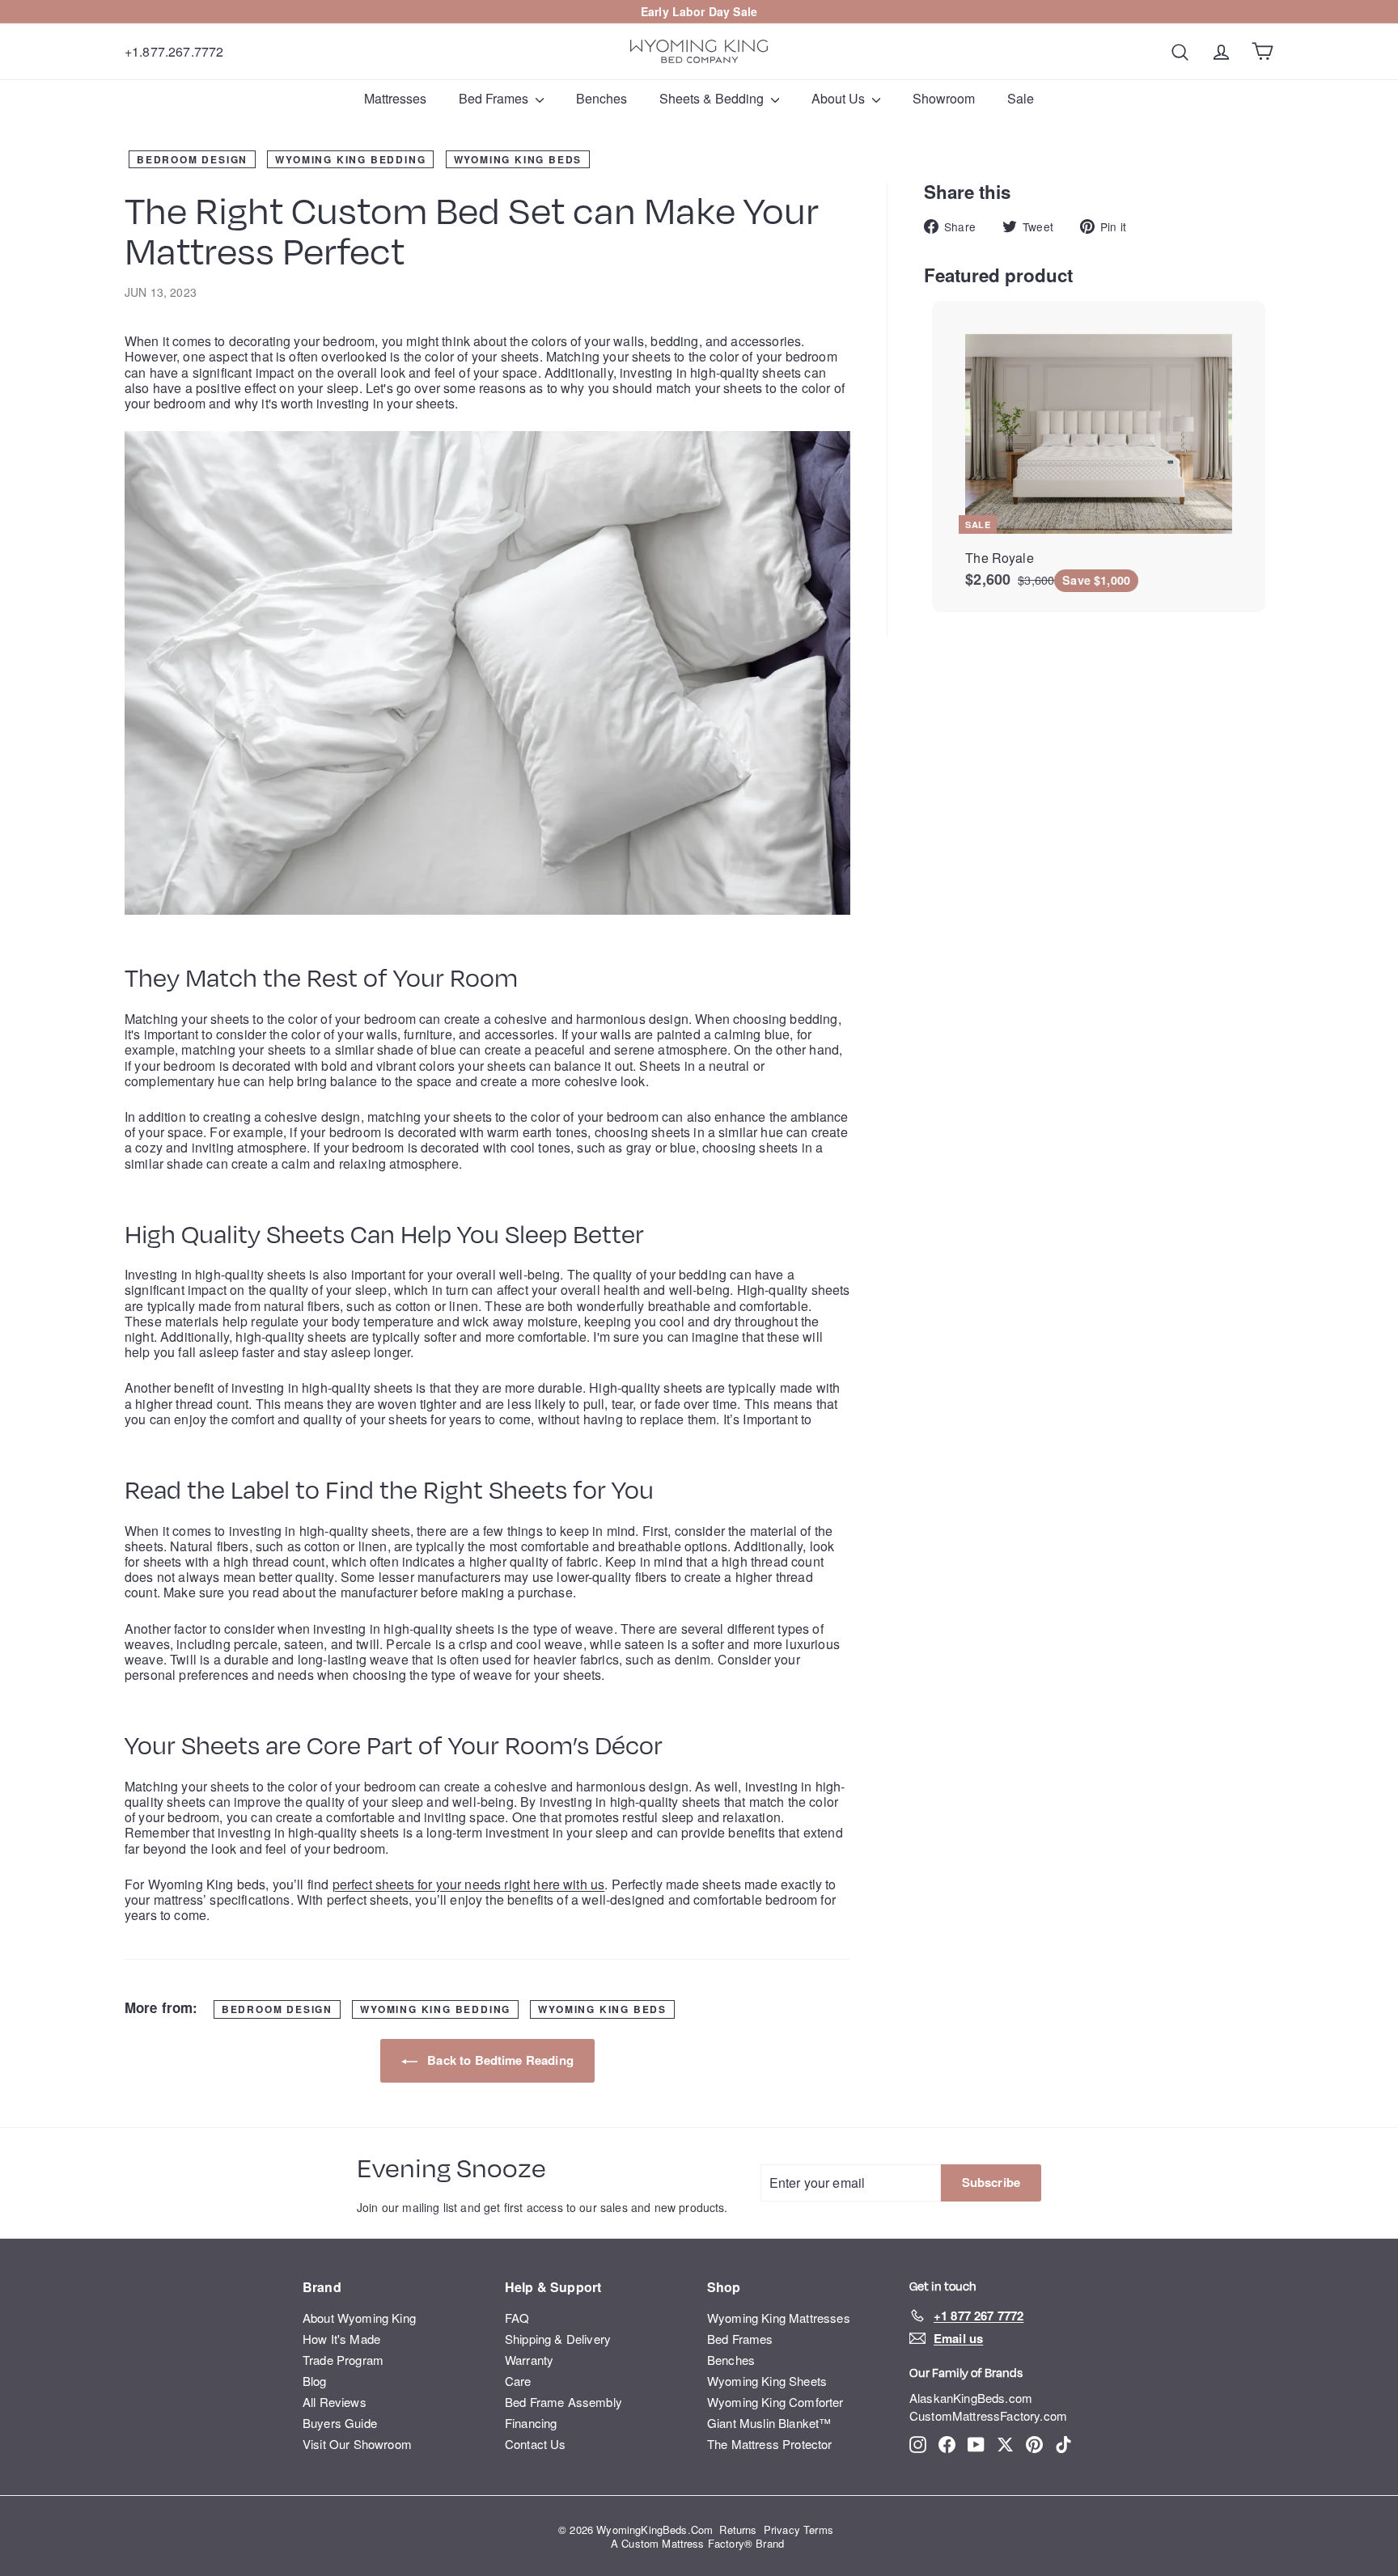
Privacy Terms (799, 2529)
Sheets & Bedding (713, 98)
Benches (602, 98)
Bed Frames (495, 98)
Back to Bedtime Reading (499, 2060)
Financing (531, 2423)
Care (518, 2381)
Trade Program (343, 2360)
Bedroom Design (192, 159)
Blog (315, 2381)
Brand (322, 2287)
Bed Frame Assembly (563, 2402)
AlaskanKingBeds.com (971, 2398)
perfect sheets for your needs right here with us (469, 1884)
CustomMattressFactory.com (988, 2415)
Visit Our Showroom (357, 2444)
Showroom (944, 98)
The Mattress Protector (770, 2444)
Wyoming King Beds (518, 159)
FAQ (517, 2318)
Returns (738, 2529)
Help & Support (553, 2287)
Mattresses (395, 98)
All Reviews (335, 2402)
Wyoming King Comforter (775, 2402)
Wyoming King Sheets (767, 2381)
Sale (745, 11)
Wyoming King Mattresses (779, 2318)
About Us (840, 98)
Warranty (529, 2360)
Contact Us (536, 2444)
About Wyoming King (359, 2318)
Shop (724, 2287)
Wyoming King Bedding (350, 159)
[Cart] (1262, 51)
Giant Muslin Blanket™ (769, 2423)
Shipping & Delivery (558, 2339)
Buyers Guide (340, 2423)
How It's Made (341, 2339)
